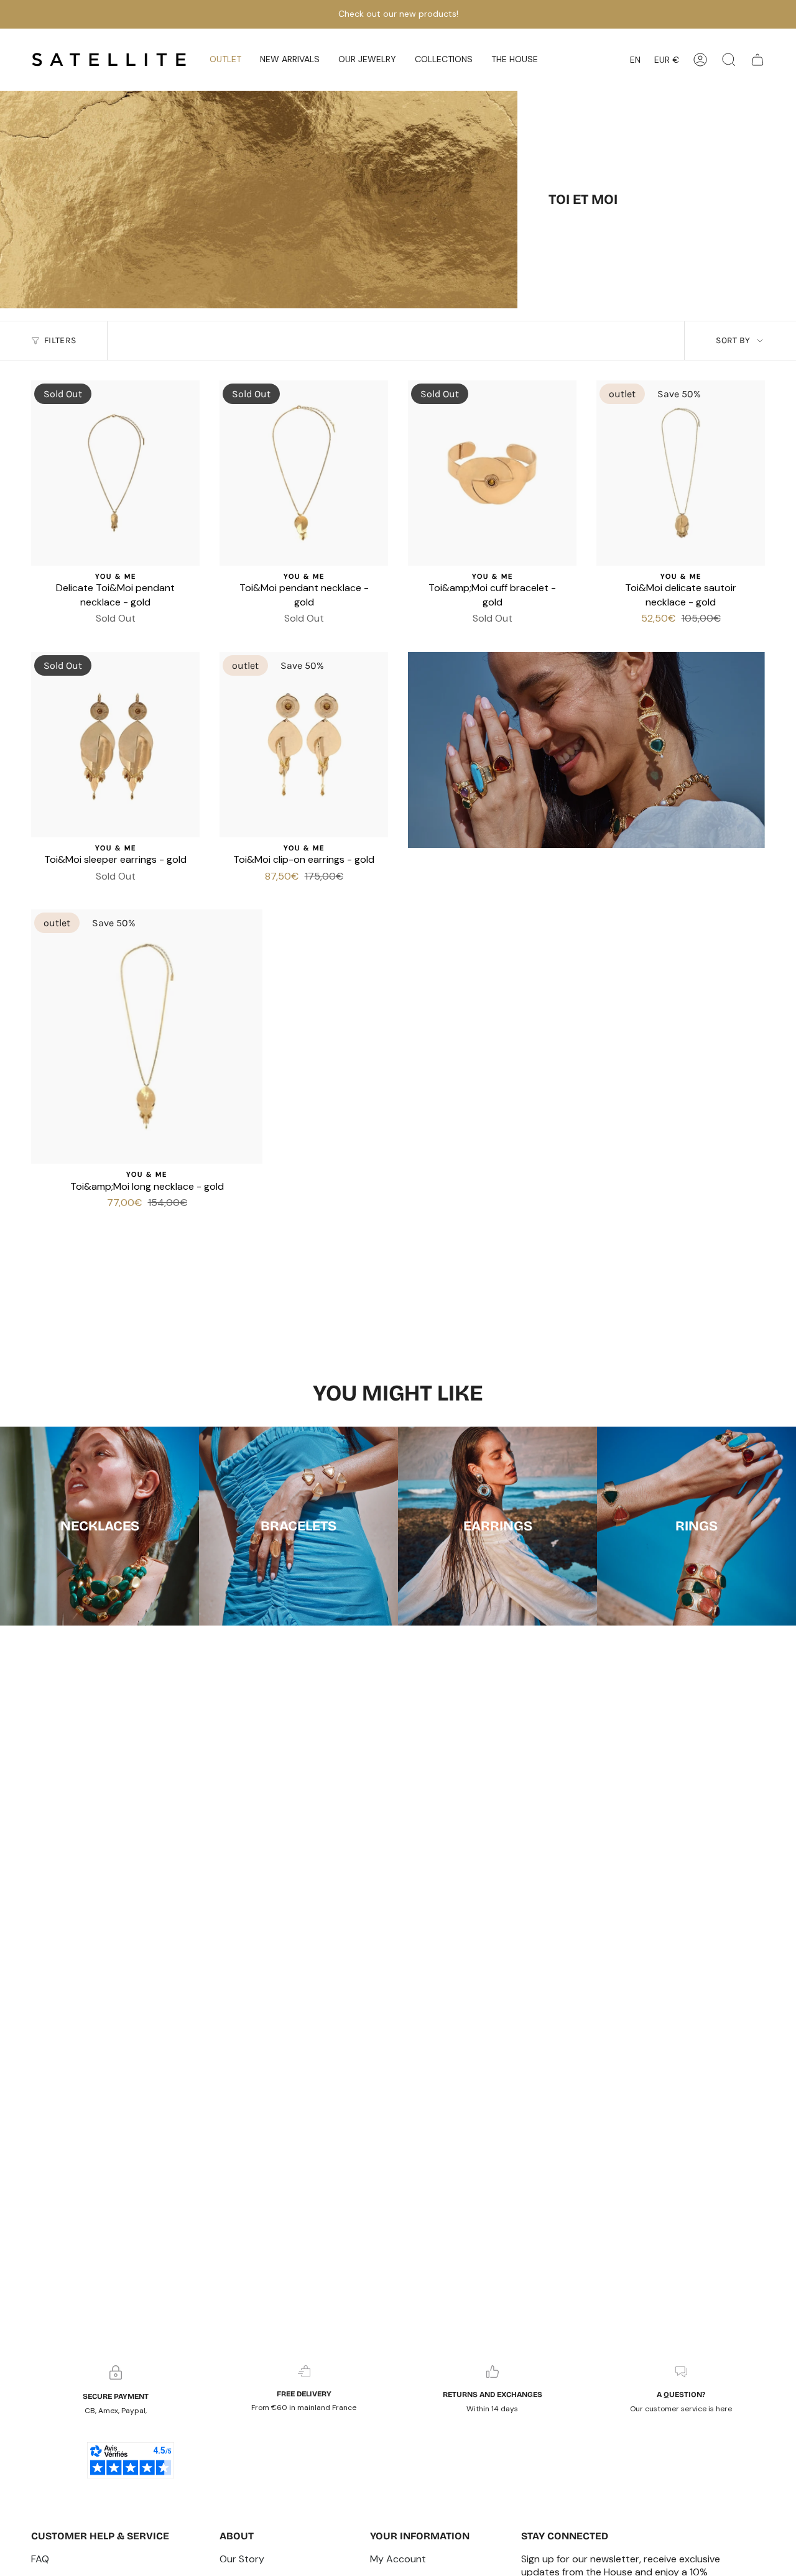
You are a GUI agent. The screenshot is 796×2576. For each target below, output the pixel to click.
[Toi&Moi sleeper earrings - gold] (115, 745)
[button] (290, 60)
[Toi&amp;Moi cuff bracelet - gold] (492, 473)
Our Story (242, 2559)
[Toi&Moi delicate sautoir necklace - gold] (681, 473)
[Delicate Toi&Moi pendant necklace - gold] (115, 473)
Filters (60, 340)
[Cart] (757, 60)
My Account (398, 2559)
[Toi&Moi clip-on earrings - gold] (304, 745)
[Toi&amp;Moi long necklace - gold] (147, 1037)
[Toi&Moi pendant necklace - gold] (304, 473)
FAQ (40, 2559)
